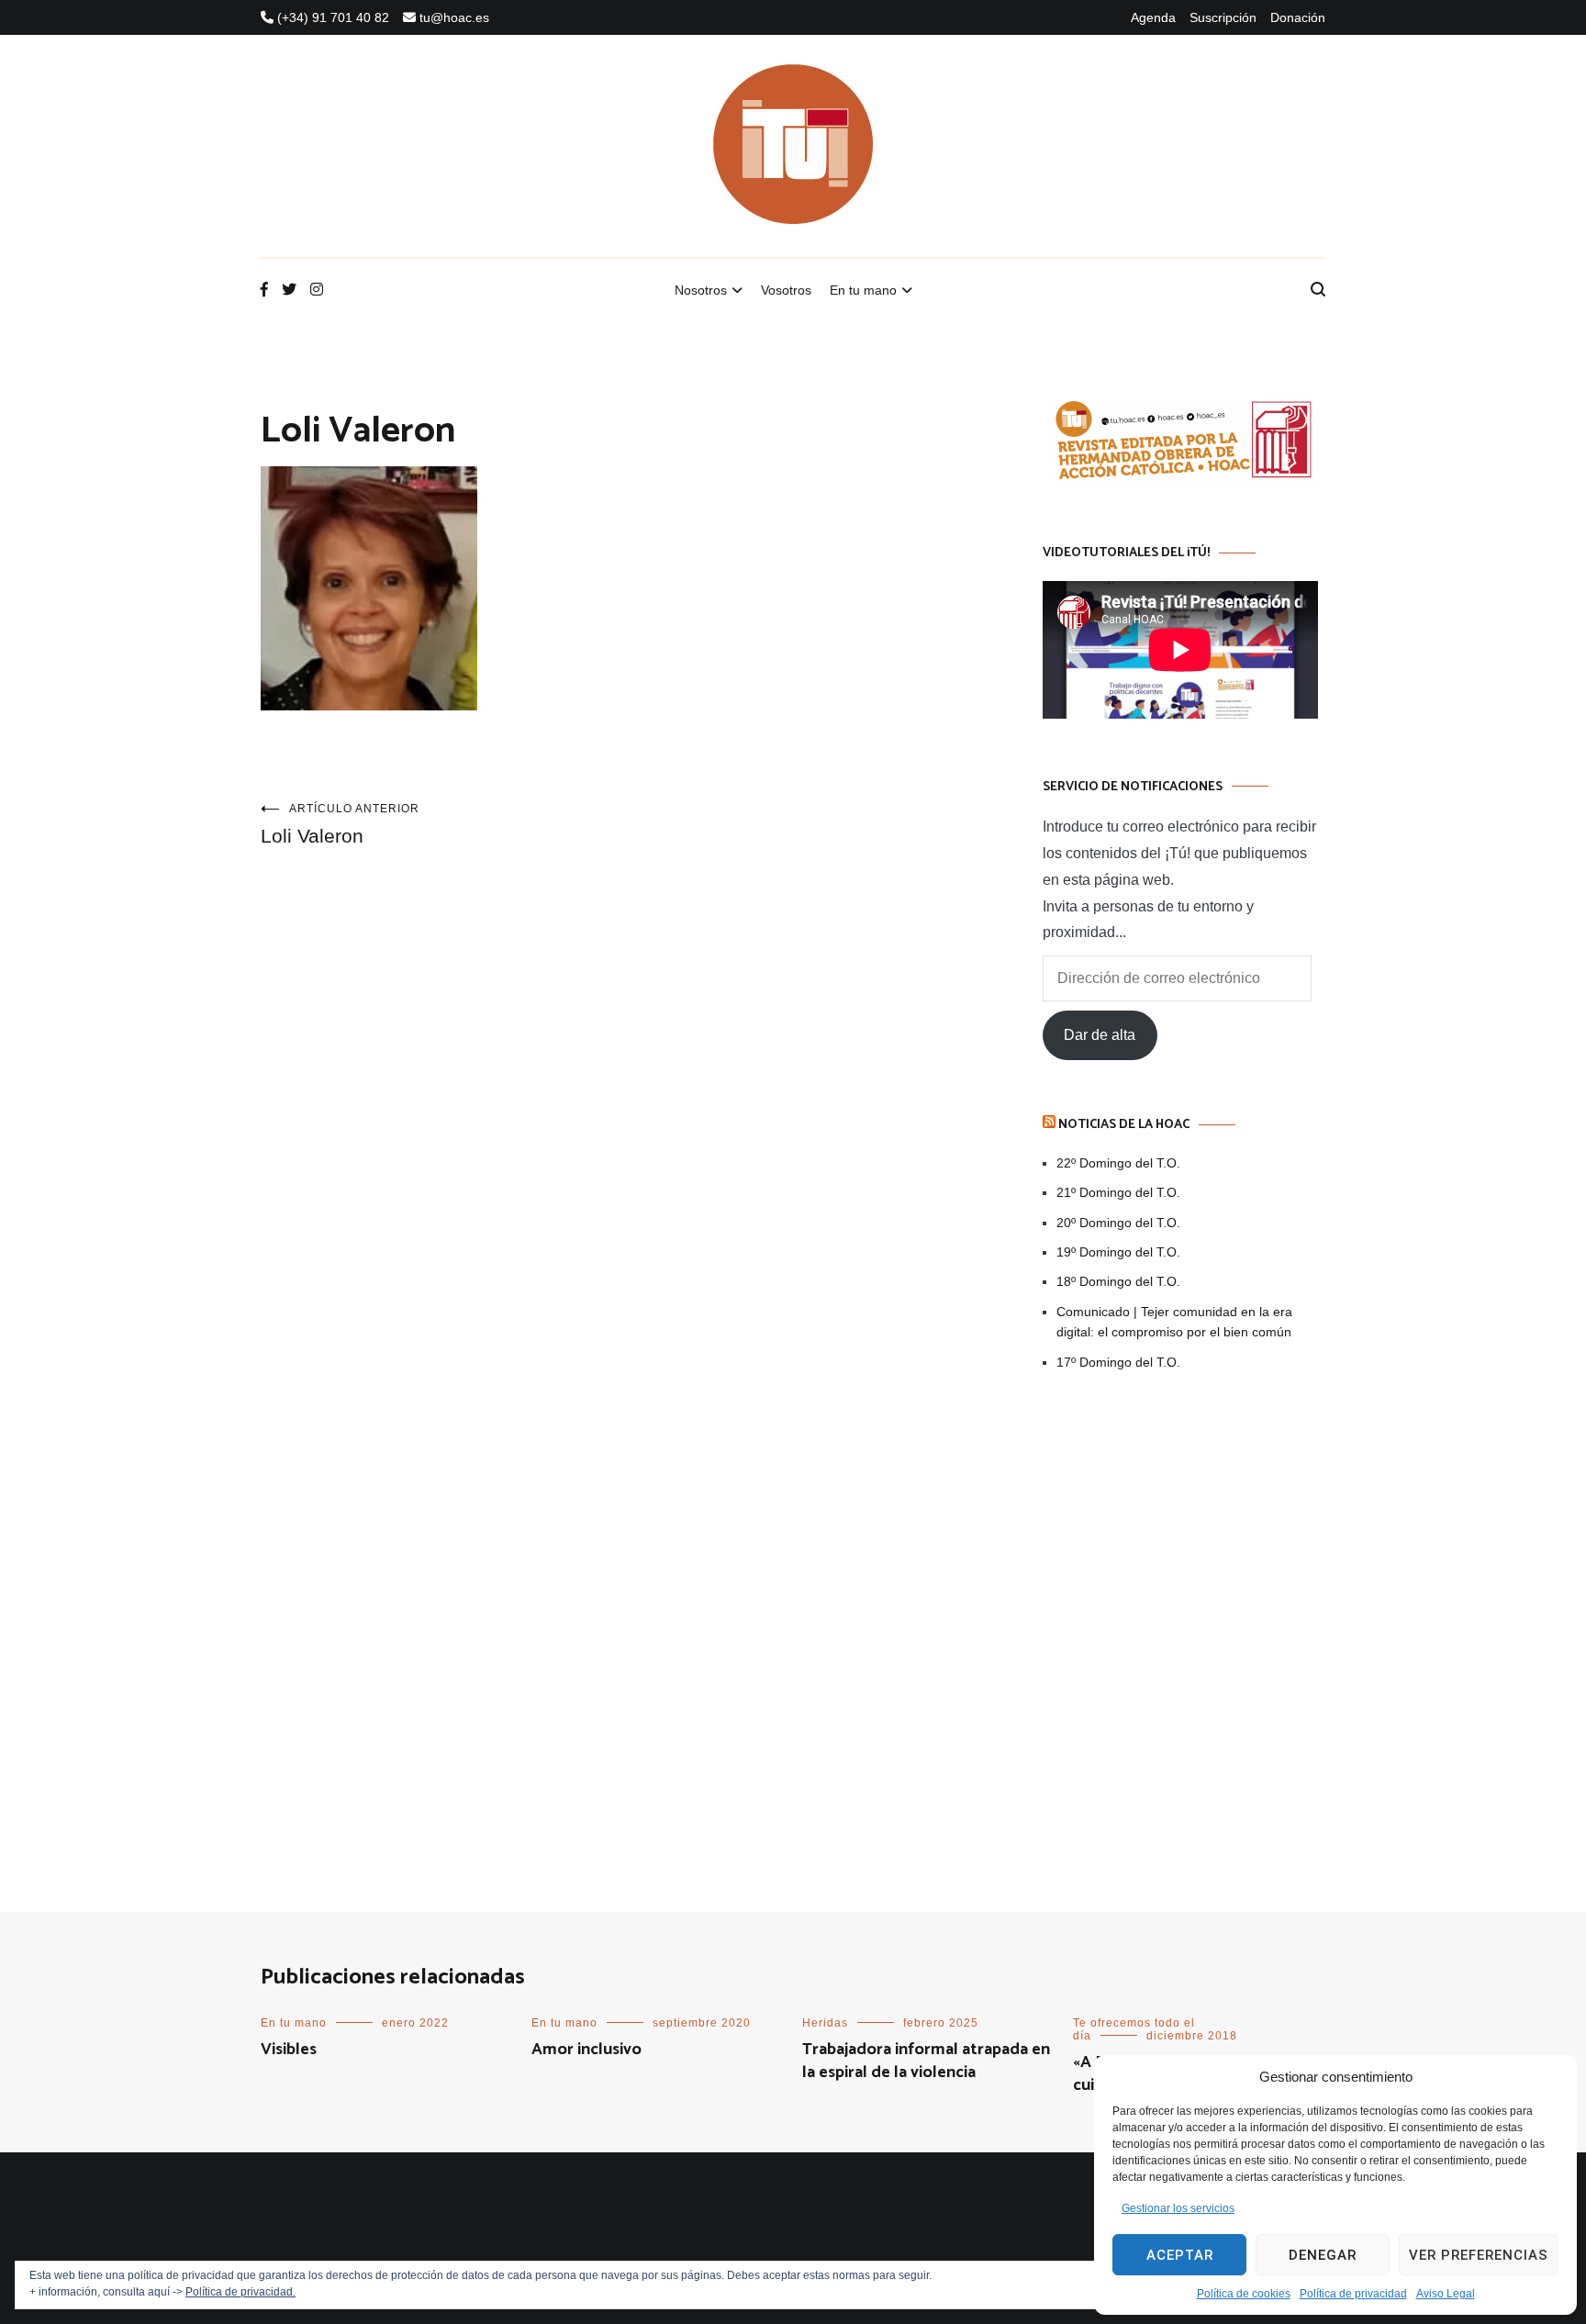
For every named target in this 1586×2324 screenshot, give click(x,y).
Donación (1298, 17)
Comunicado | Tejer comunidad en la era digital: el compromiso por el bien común (1174, 1322)
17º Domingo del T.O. (1118, 1362)
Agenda (1153, 17)
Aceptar (1180, 2255)
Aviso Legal (1446, 2294)
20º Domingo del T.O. (1118, 1223)
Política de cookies (1244, 2294)
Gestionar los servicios (1178, 2208)
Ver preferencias (1479, 2255)
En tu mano (863, 290)
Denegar (1323, 2255)
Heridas (825, 2023)
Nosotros (701, 290)
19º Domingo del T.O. (1118, 1252)
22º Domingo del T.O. (1118, 1163)
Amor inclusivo (586, 2050)
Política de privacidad (1353, 2294)
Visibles (289, 2050)
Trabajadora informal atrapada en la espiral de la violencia (926, 2061)
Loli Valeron (340, 824)
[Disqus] (615, 1132)
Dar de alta (1100, 1035)
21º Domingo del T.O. (1118, 1192)
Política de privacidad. (240, 2292)
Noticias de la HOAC (1124, 1125)
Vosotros (786, 290)
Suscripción (1223, 17)
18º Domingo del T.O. (1118, 1281)
